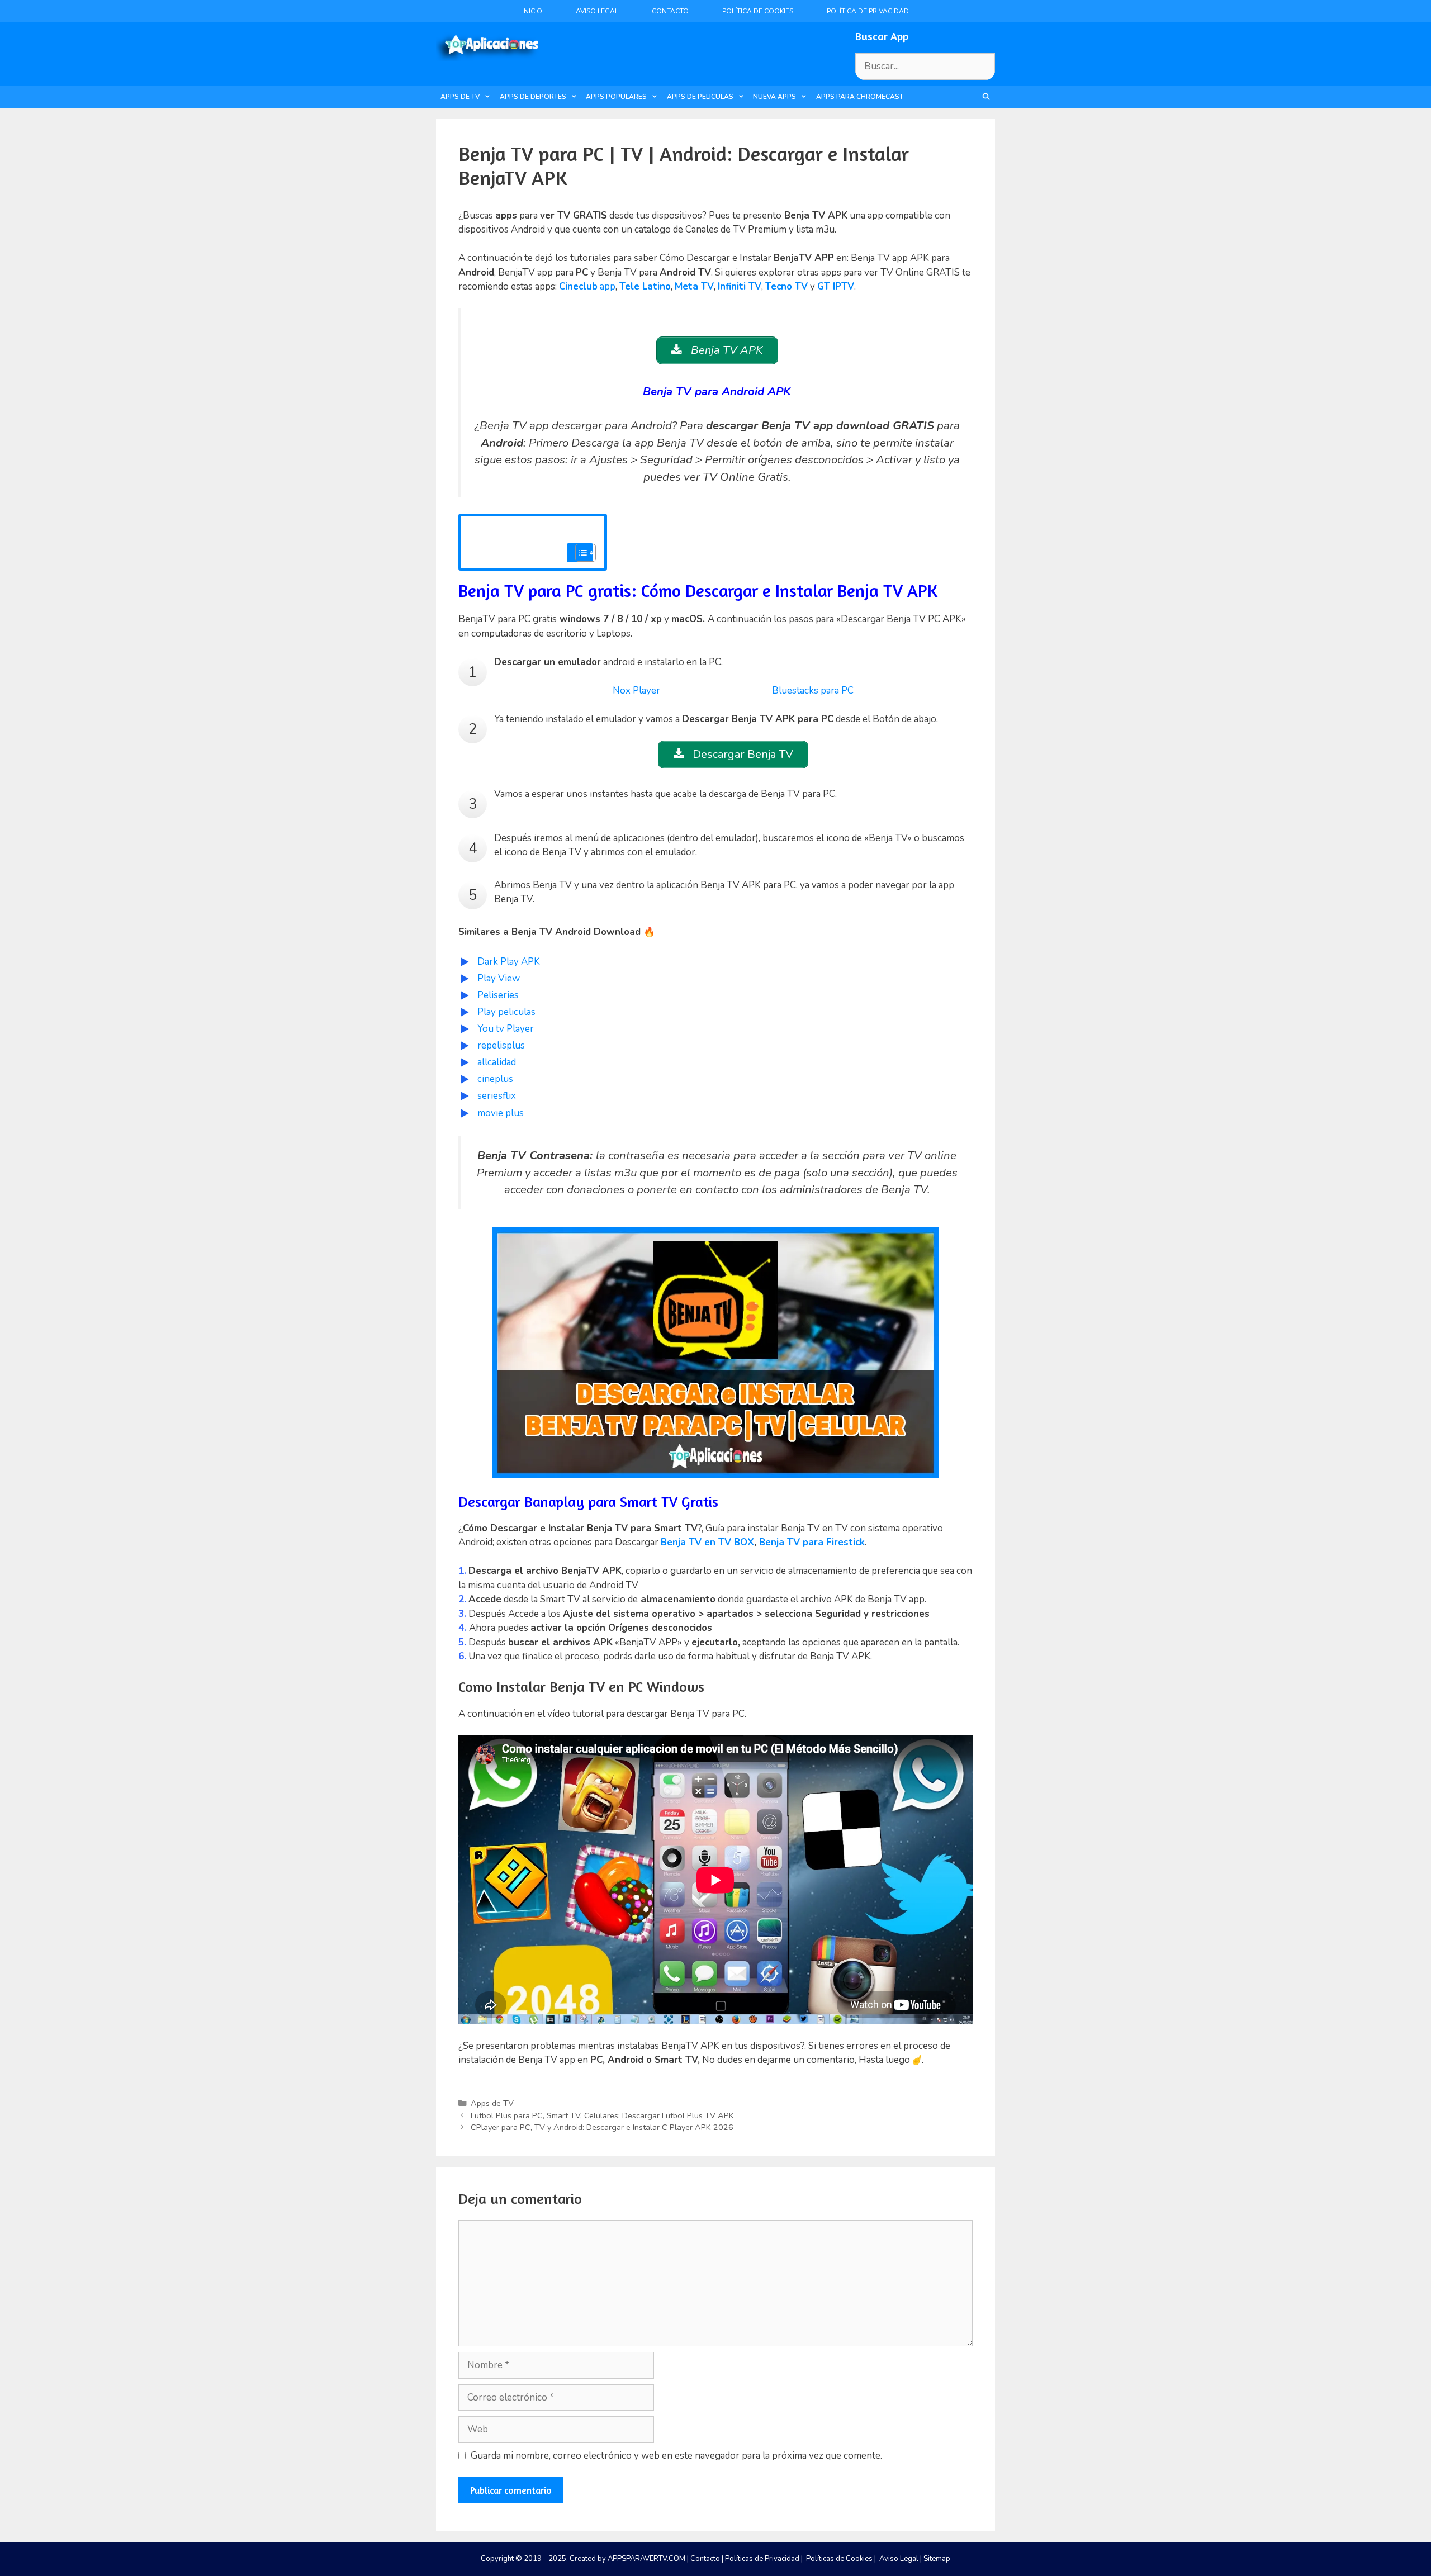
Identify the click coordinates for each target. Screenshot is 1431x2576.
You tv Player (507, 1029)
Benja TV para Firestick (812, 1542)
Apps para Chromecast (860, 97)
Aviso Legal (597, 11)
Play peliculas (506, 1012)
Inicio (532, 11)
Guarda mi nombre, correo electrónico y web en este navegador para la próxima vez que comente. (676, 2456)
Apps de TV (460, 97)
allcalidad (497, 1062)
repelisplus (501, 1045)
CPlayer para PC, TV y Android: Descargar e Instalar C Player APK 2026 (602, 2127)
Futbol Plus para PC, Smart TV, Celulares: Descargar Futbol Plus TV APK (602, 2115)
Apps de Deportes (533, 97)
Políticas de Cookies (839, 2559)
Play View (499, 978)
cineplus (495, 1079)
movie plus (501, 1113)
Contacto (670, 11)
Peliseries (498, 995)
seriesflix (497, 1096)
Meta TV (694, 286)
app (587, 286)
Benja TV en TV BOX (707, 1542)
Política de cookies (758, 11)
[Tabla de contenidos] (586, 553)
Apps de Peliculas (700, 97)
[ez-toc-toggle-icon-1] (580, 553)
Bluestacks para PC (813, 691)
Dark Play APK (509, 962)
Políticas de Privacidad (762, 2559)
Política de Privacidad (868, 11)
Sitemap (937, 2559)
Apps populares (616, 97)
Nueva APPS (774, 97)
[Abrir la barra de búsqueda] (986, 97)
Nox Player (636, 691)
